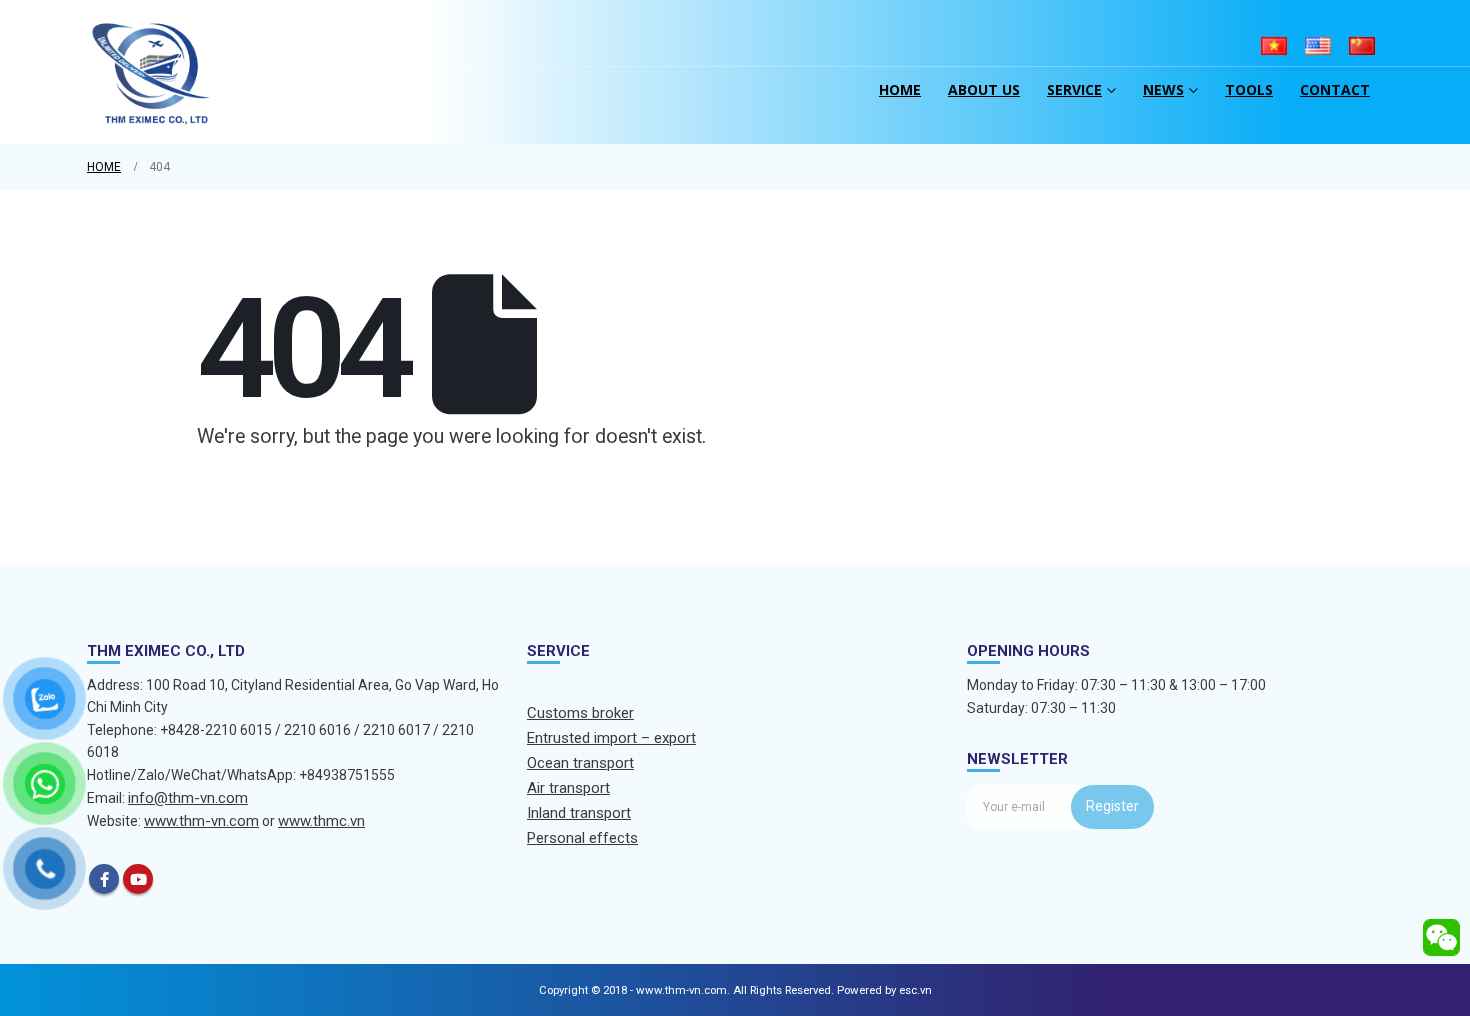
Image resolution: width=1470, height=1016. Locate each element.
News (1163, 89)
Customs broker (580, 713)
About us (984, 89)
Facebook (104, 879)
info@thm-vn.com (188, 798)
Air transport (568, 788)
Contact (1335, 89)
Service (1074, 89)
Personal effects (582, 838)
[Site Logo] (152, 72)
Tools (1249, 89)
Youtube (138, 879)
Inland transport (579, 813)
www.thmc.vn (321, 821)
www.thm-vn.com (201, 821)
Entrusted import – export (611, 738)
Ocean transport (580, 763)
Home (900, 89)
